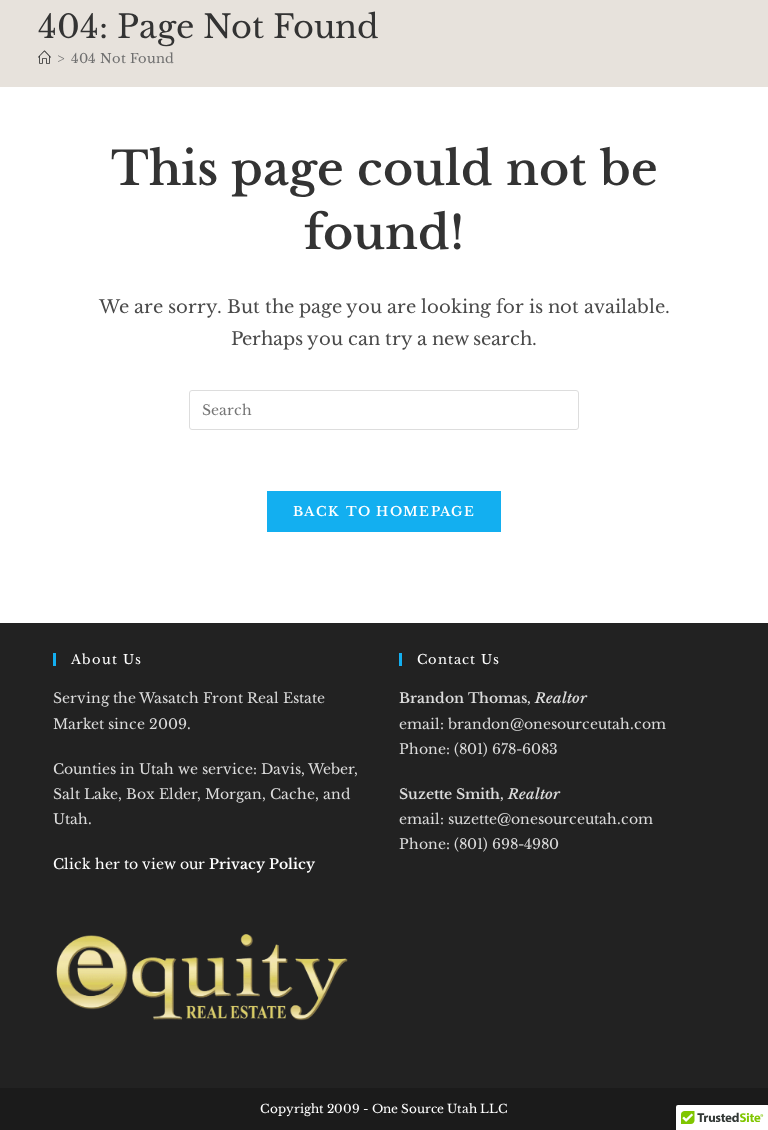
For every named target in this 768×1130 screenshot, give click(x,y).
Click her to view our (184, 864)
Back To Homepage (384, 511)
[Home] (44, 58)
